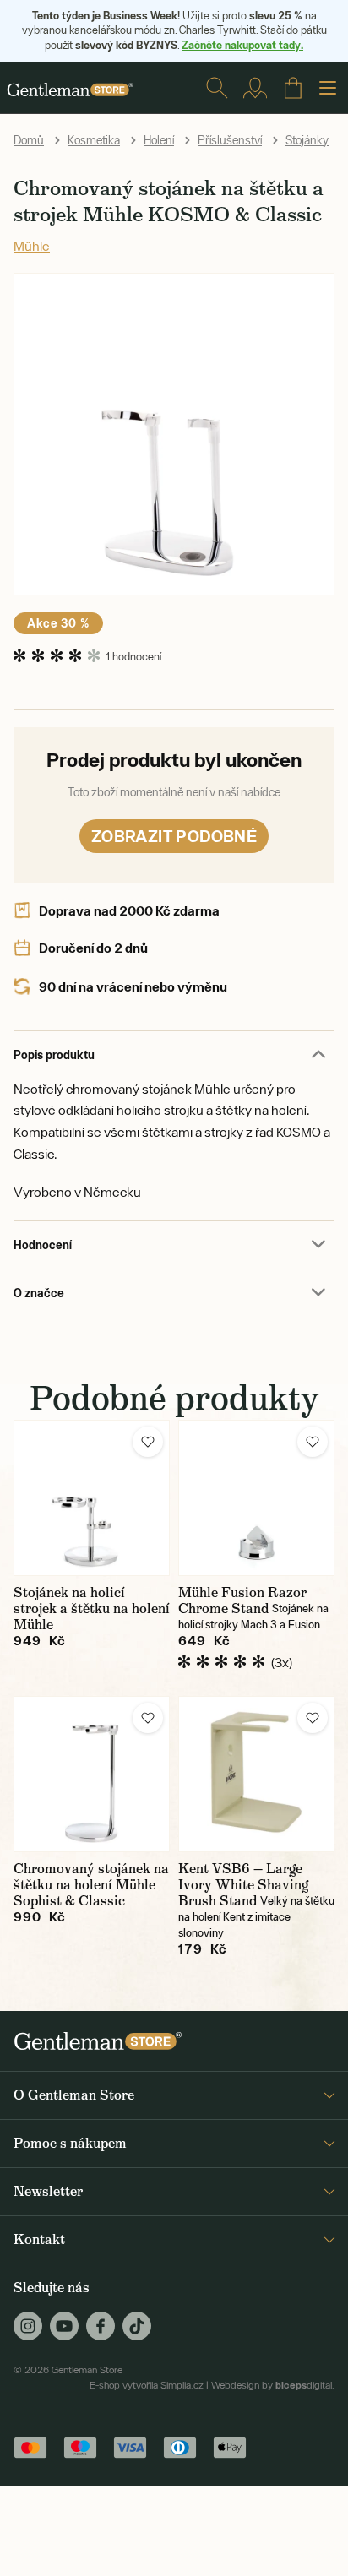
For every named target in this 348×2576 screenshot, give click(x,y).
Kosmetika (94, 140)
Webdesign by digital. (273, 2385)
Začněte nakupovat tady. (242, 45)
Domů (29, 140)
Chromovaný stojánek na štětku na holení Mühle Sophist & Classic (91, 1885)
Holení (159, 140)
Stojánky (307, 140)
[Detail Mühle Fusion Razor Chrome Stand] (256, 1498)
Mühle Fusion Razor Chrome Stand (242, 1600)
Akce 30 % (58, 623)
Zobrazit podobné (174, 836)
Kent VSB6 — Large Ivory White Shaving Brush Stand (243, 1885)
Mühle (32, 246)
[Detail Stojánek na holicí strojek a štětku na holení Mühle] (92, 1498)
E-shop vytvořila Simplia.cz (147, 2385)
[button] (148, 1442)
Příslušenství (230, 140)
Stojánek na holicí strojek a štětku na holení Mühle (92, 1609)
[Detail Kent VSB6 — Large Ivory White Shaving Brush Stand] (256, 1774)
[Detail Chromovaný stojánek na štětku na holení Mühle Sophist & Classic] (92, 1774)
